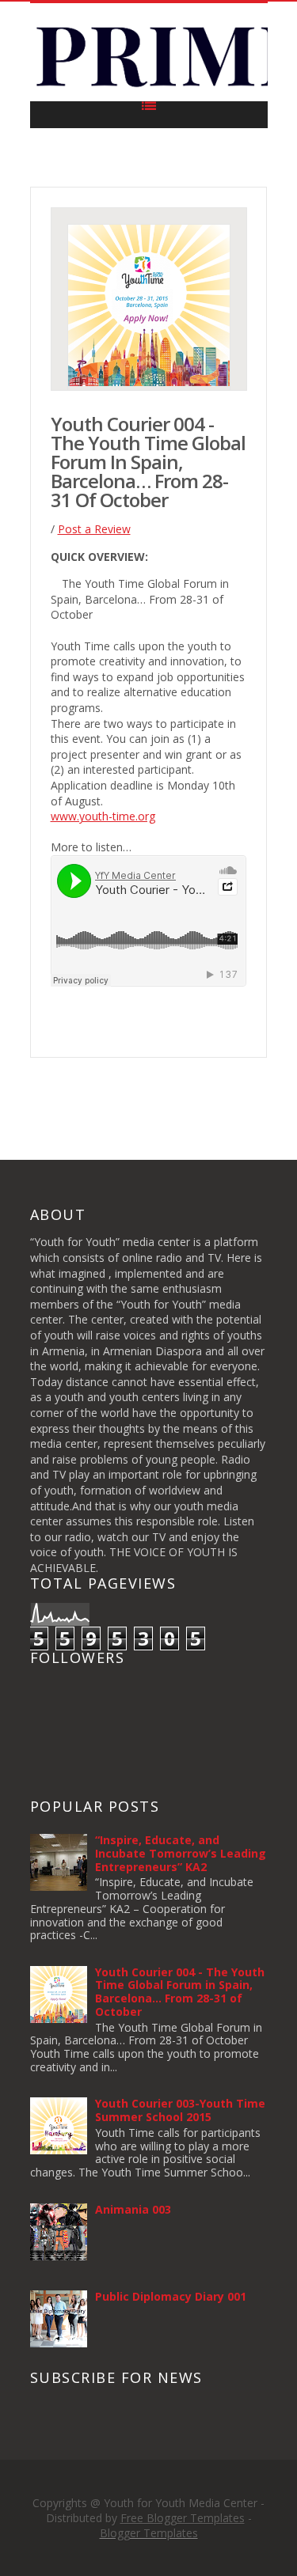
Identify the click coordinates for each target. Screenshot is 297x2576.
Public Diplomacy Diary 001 (171, 2296)
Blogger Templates (149, 2533)
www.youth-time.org (103, 816)
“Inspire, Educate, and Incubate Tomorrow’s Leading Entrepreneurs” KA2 (181, 1853)
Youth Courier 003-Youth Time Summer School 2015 (180, 2110)
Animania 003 (133, 2209)
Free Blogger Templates (183, 2518)
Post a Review (94, 529)
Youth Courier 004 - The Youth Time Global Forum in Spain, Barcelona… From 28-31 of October (180, 1992)
